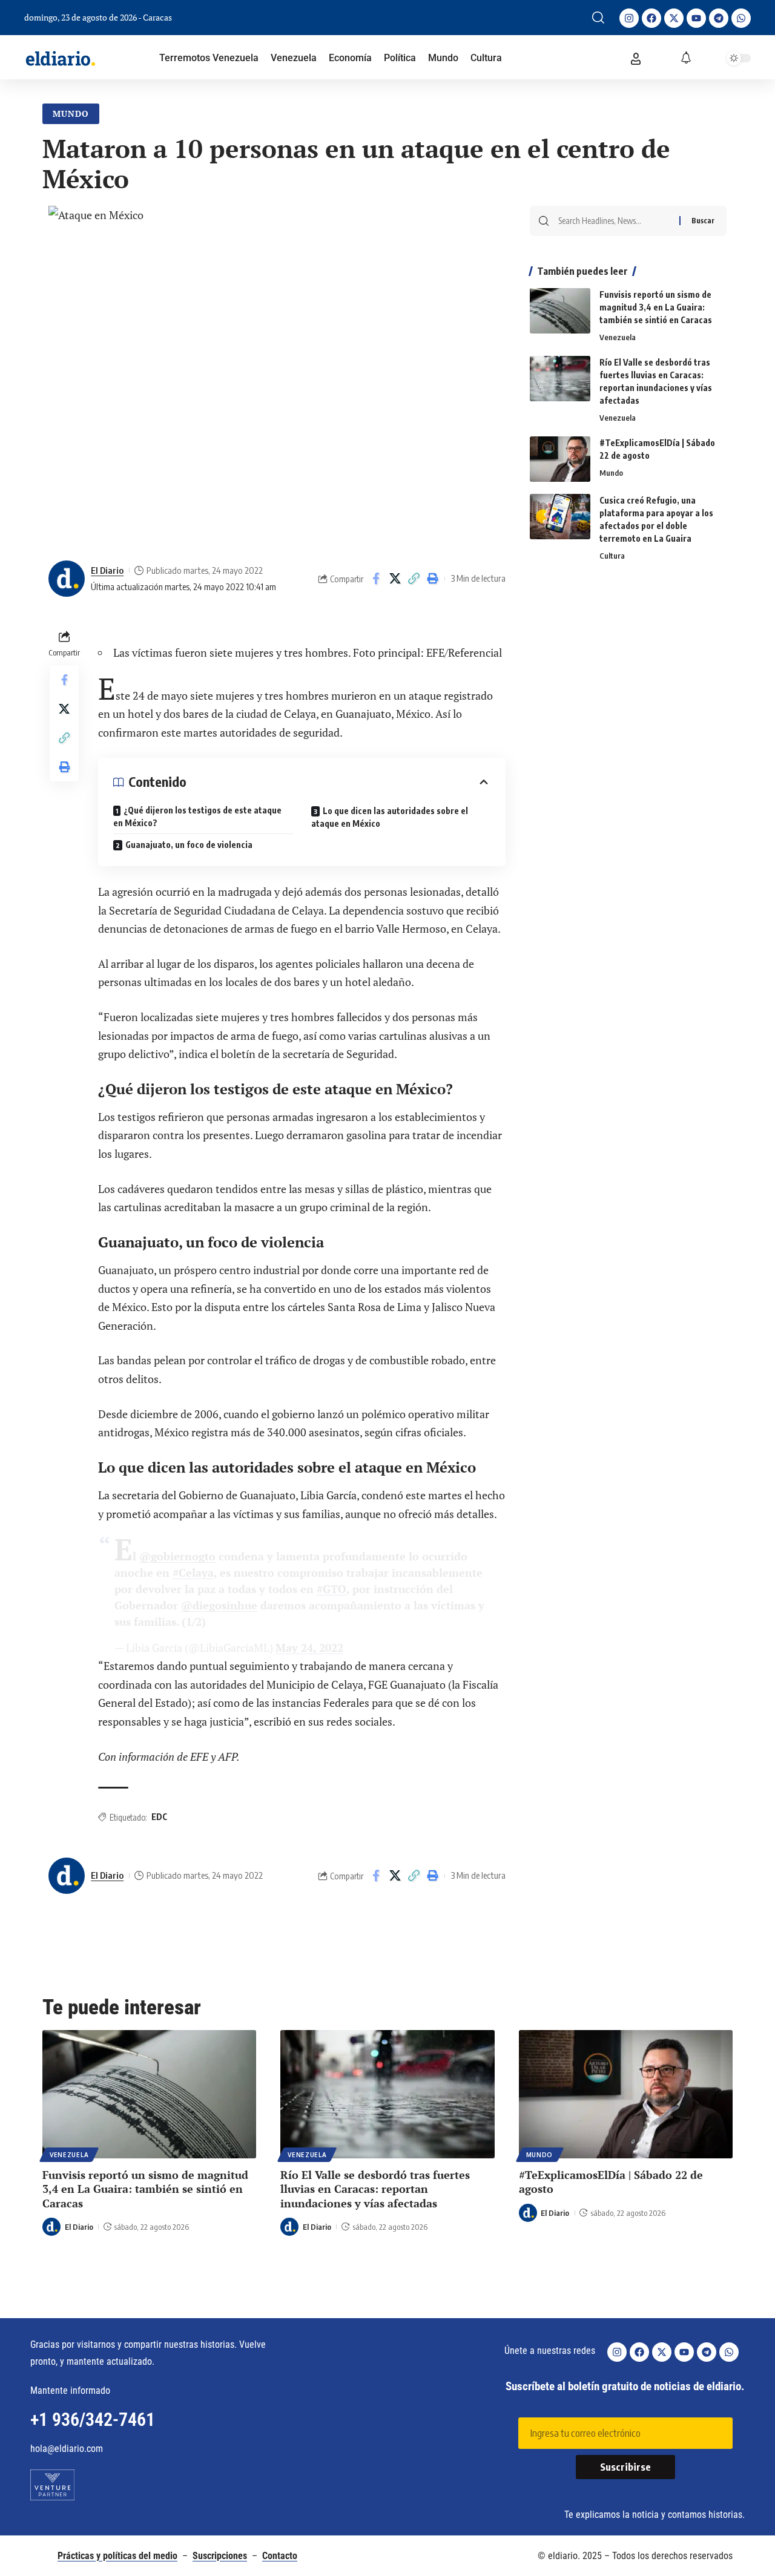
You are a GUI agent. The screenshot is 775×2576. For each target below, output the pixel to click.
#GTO (331, 1589)
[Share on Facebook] (376, 579)
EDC (159, 1817)
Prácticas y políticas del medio (117, 2556)
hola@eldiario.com (67, 2449)
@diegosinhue (219, 1605)
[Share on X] (395, 579)
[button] (598, 18)
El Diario (107, 570)
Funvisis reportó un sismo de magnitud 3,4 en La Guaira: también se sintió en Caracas (656, 307)
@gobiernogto (177, 1556)
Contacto (280, 2556)
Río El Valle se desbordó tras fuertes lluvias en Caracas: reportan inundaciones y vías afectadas (375, 2189)
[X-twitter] (674, 18)
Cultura (612, 556)
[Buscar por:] (614, 221)
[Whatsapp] (741, 18)
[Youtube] (696, 18)
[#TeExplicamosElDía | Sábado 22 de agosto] (560, 459)
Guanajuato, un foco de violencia (189, 845)
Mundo (71, 113)
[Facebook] (651, 18)
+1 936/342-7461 (93, 2420)
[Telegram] (719, 18)
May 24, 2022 (309, 1648)
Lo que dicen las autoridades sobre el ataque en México (390, 817)
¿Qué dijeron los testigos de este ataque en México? (197, 816)
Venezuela (618, 337)
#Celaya (193, 1572)
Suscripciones (220, 2556)
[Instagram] (629, 18)
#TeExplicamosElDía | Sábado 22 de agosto (611, 2182)
